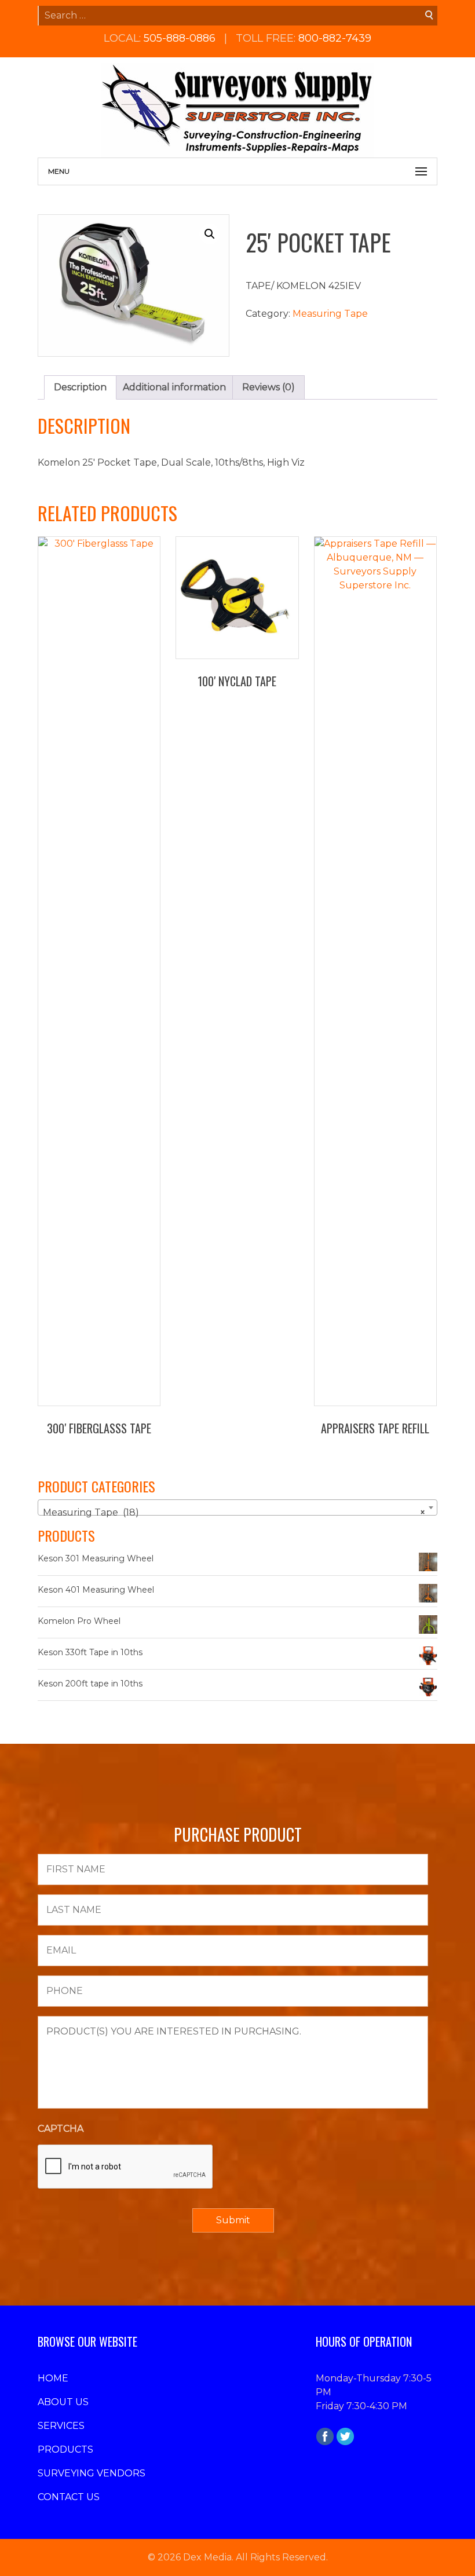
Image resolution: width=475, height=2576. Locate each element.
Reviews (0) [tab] (268, 387)
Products (65, 2449)
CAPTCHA (61, 2129)
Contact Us (69, 2497)
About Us (63, 2402)
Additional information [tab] (174, 387)
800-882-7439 (335, 38)
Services (61, 2426)
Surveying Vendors (92, 2473)
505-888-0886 (180, 38)
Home (53, 2378)
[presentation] (126, 2167)
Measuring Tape (330, 314)
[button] (210, 234)
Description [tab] (80, 387)
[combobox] (237, 1507)
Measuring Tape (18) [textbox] (234, 1512)
